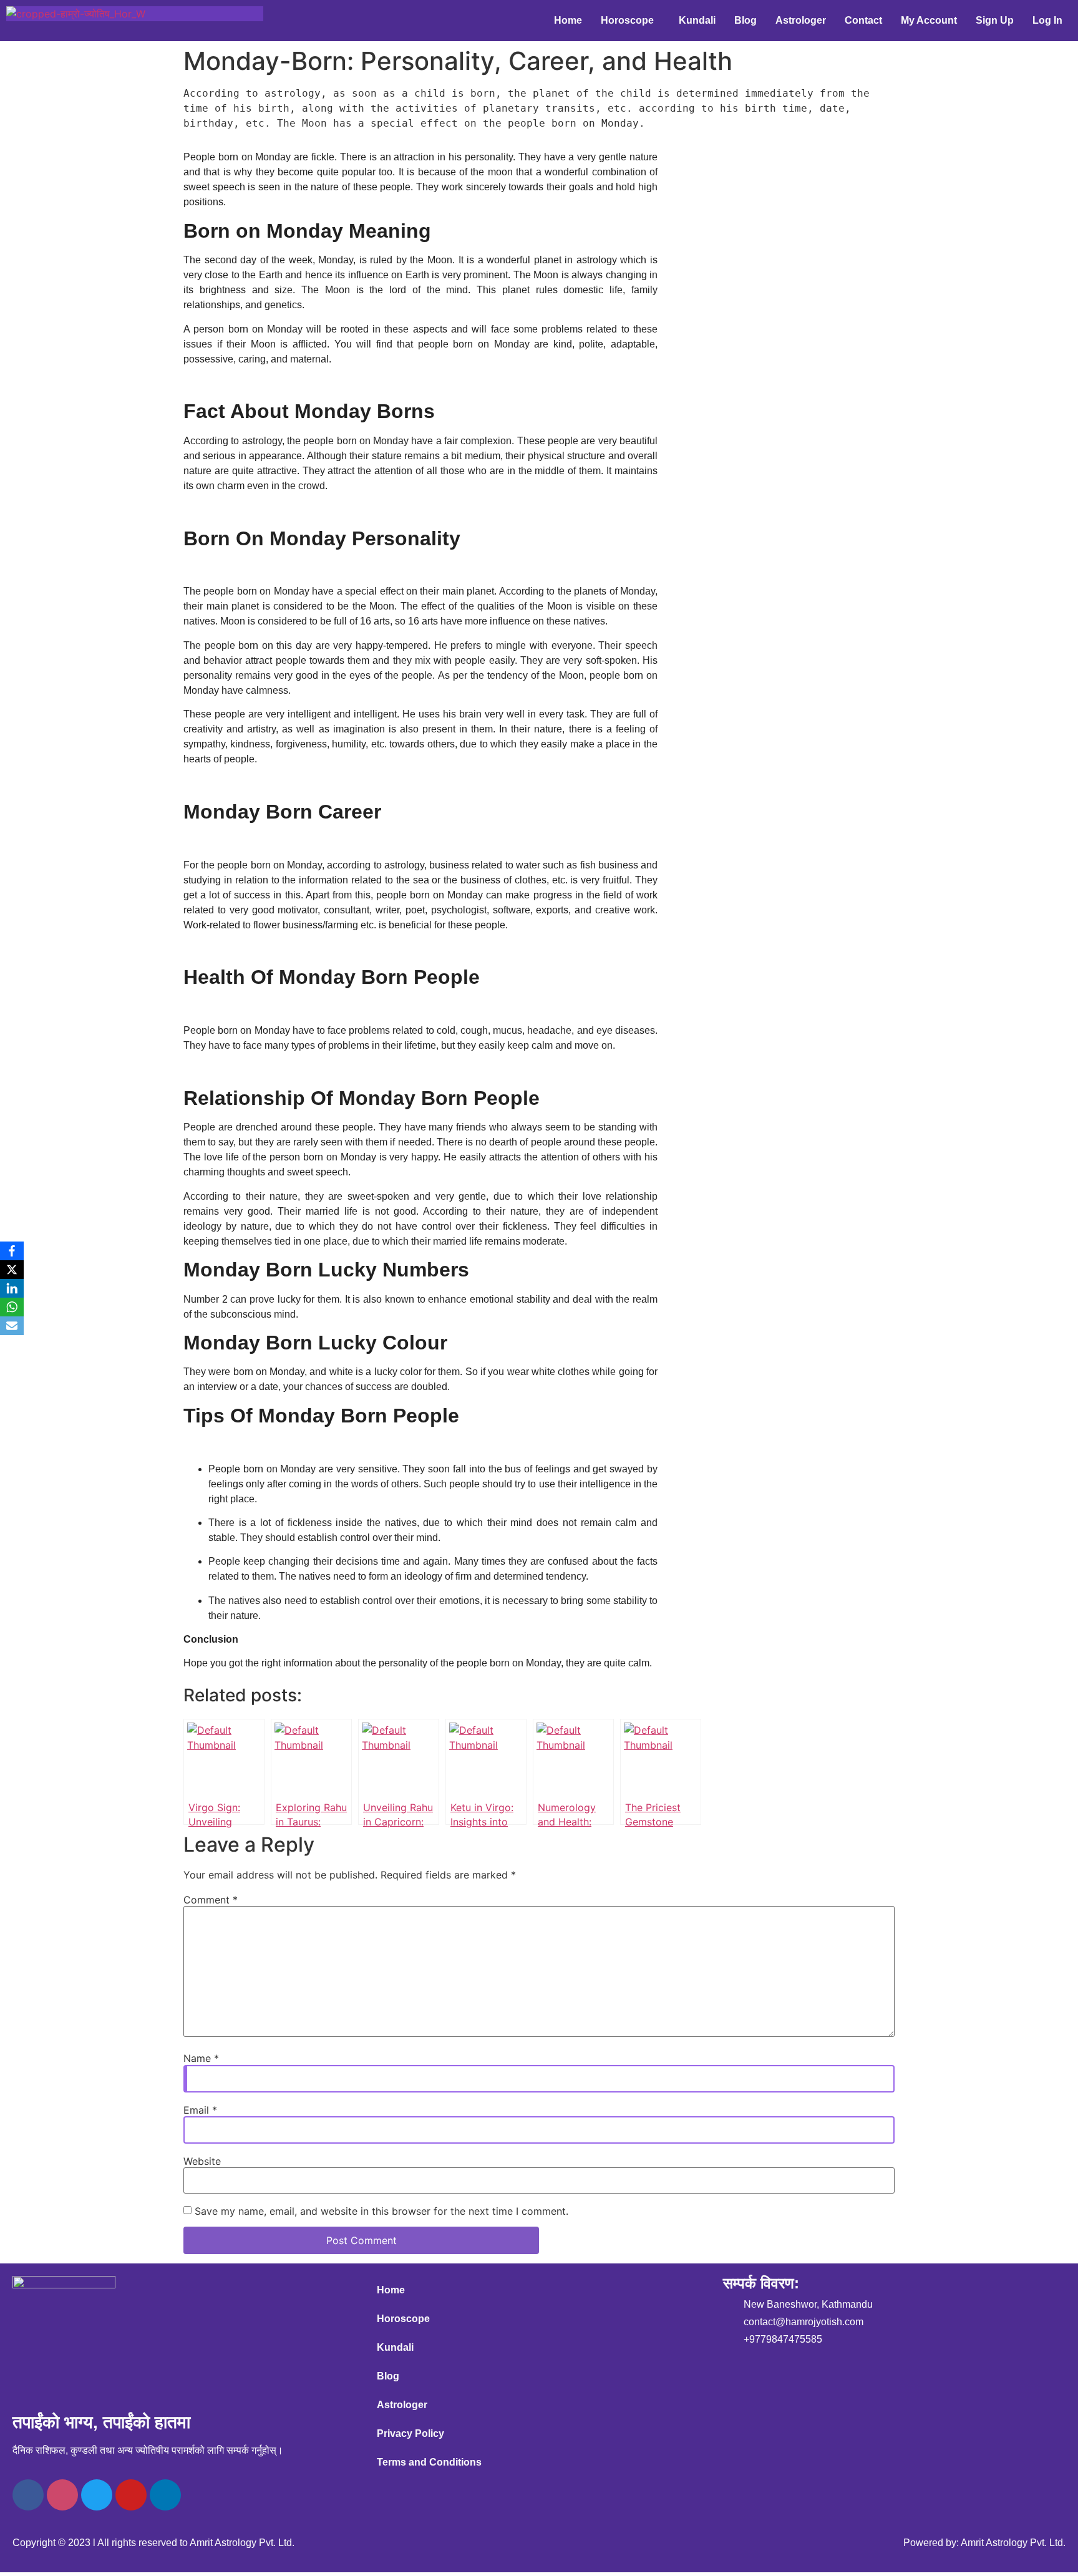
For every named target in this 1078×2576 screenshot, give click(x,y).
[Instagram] (62, 2495)
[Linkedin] (165, 2495)
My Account (929, 20)
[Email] (12, 1326)
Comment (211, 1900)
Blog (745, 20)
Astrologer (801, 20)
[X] (12, 1270)
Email (200, 2110)
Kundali (697, 20)
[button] (630, 21)
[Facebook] (28, 2495)
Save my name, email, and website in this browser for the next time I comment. (381, 2211)
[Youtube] (131, 2495)
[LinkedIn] (12, 1288)
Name (201, 2058)
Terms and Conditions (429, 2462)
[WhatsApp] (12, 1307)
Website (202, 2161)
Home (568, 20)
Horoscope (627, 20)
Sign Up (995, 20)
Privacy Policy (410, 2433)
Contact (863, 20)
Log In (1047, 20)
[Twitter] (97, 2495)
